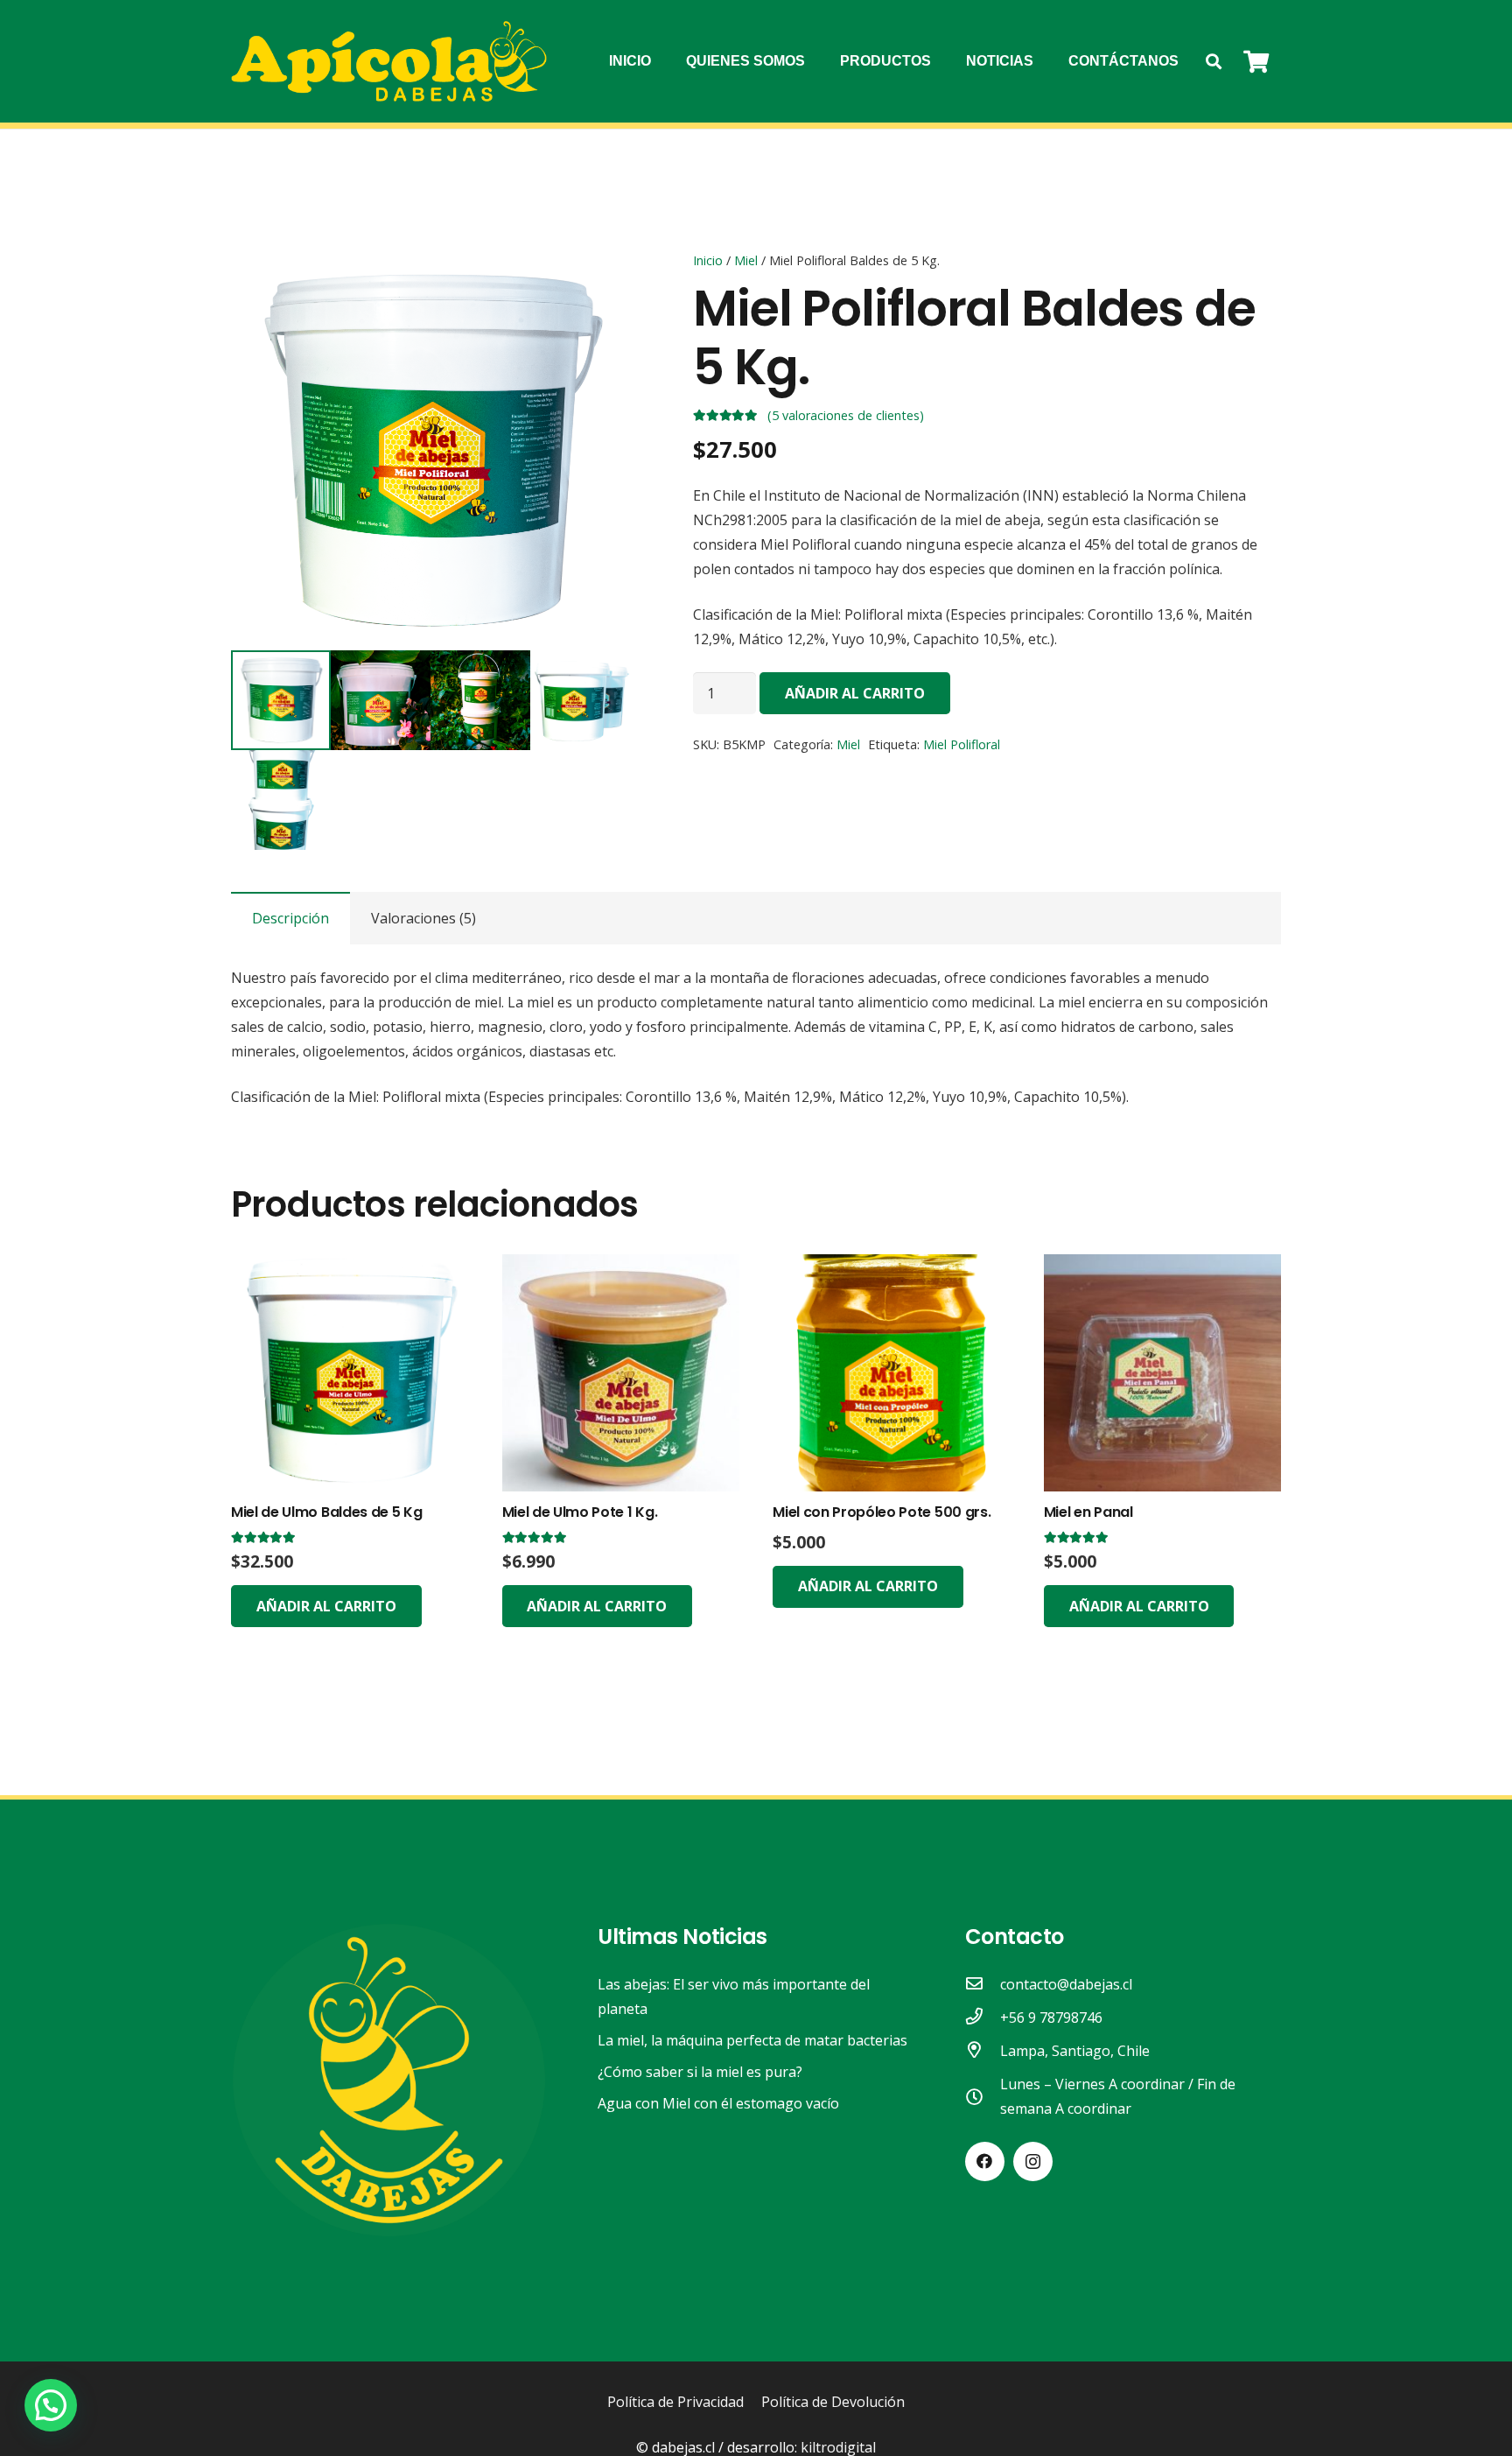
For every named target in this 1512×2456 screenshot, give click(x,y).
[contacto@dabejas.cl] (983, 1984)
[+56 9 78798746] (983, 2017)
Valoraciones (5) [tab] (423, 918)
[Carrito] (1256, 61)
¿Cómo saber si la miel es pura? (700, 2072)
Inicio (708, 260)
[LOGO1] (389, 62)
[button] (1214, 62)
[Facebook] (985, 2161)
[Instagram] (1033, 2161)
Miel (746, 260)
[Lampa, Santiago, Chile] (983, 2051)
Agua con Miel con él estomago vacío (718, 2103)
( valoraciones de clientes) (846, 416)
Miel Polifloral (962, 744)
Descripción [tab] (290, 918)
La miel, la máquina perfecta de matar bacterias (752, 2040)
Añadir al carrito (855, 693)
